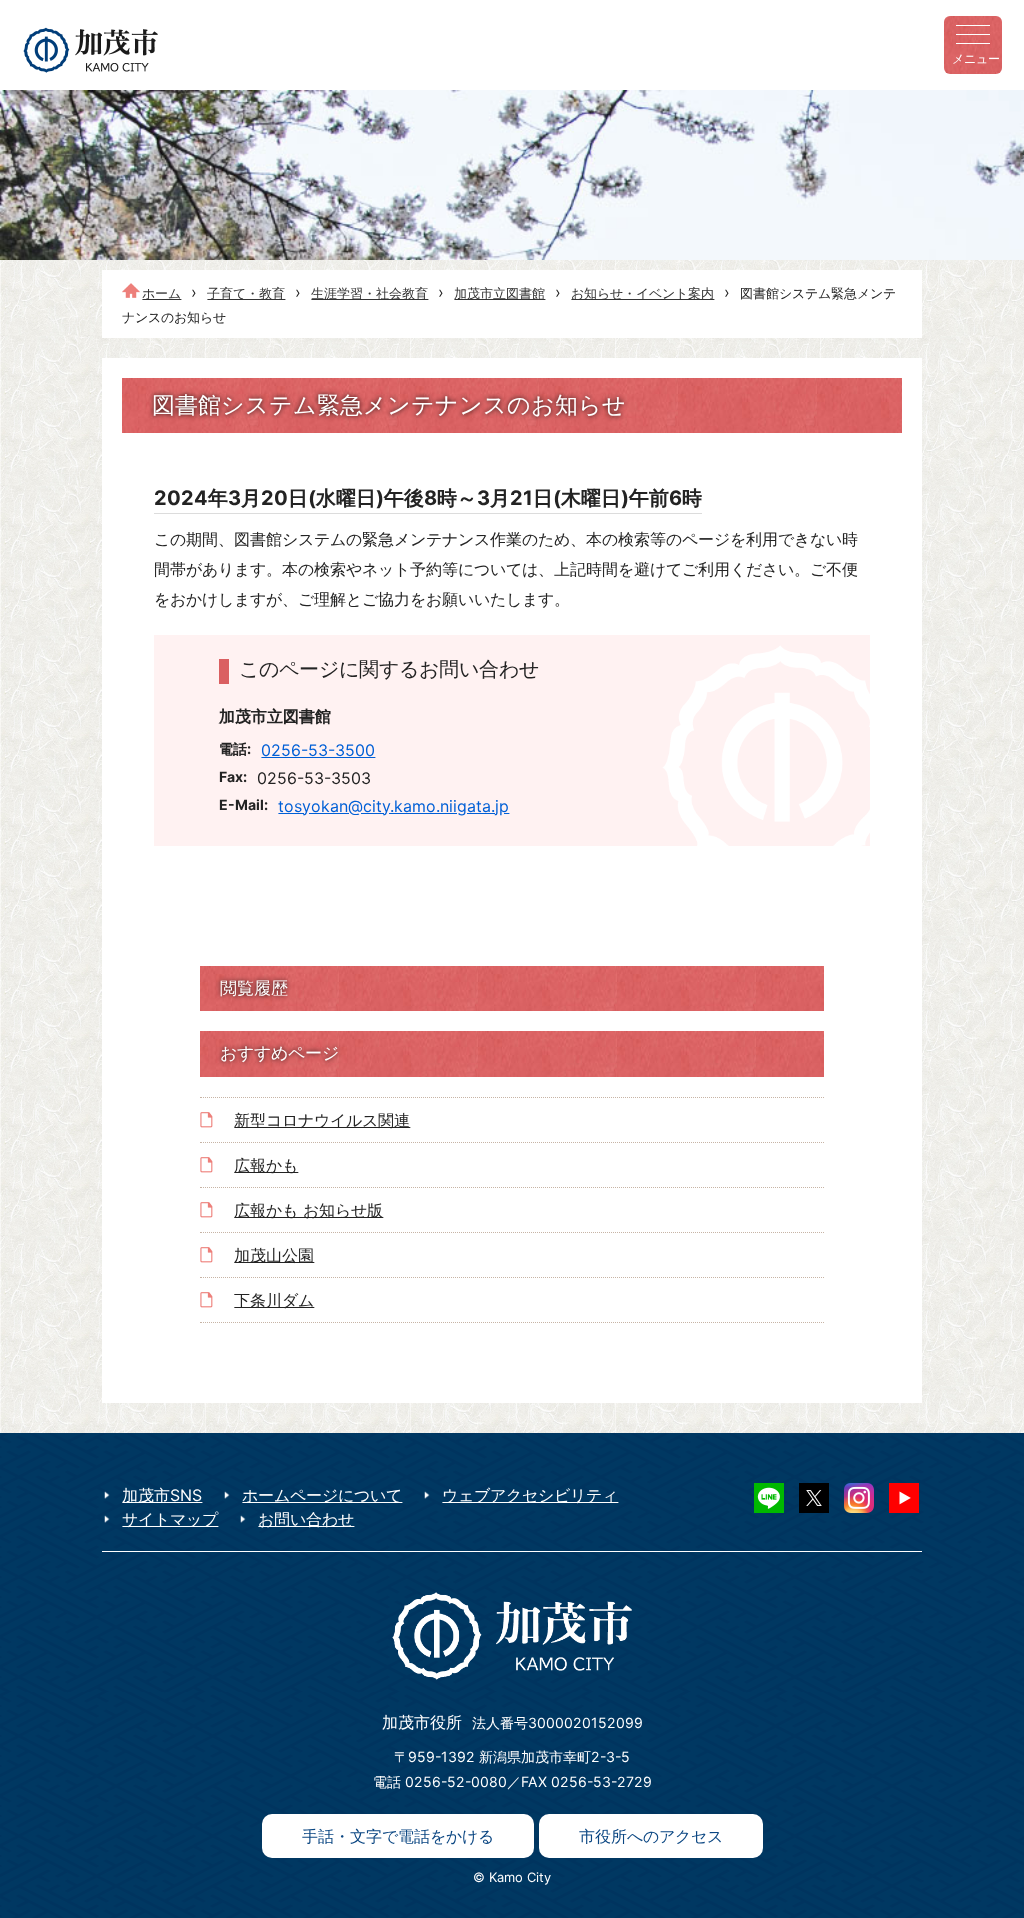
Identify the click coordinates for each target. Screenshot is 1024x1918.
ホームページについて (322, 1495)
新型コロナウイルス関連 (322, 1120)
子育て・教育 (246, 293)
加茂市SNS (162, 1495)
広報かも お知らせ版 (308, 1210)
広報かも (266, 1165)
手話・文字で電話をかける (398, 1836)
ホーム (161, 293)
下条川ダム (274, 1300)
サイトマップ (170, 1519)
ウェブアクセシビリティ (530, 1495)
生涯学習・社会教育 (369, 293)
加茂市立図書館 (499, 293)
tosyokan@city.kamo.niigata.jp (393, 806)
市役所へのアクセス (651, 1836)
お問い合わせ (306, 1519)
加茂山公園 (274, 1255)
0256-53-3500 (318, 750)
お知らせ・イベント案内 (642, 293)
